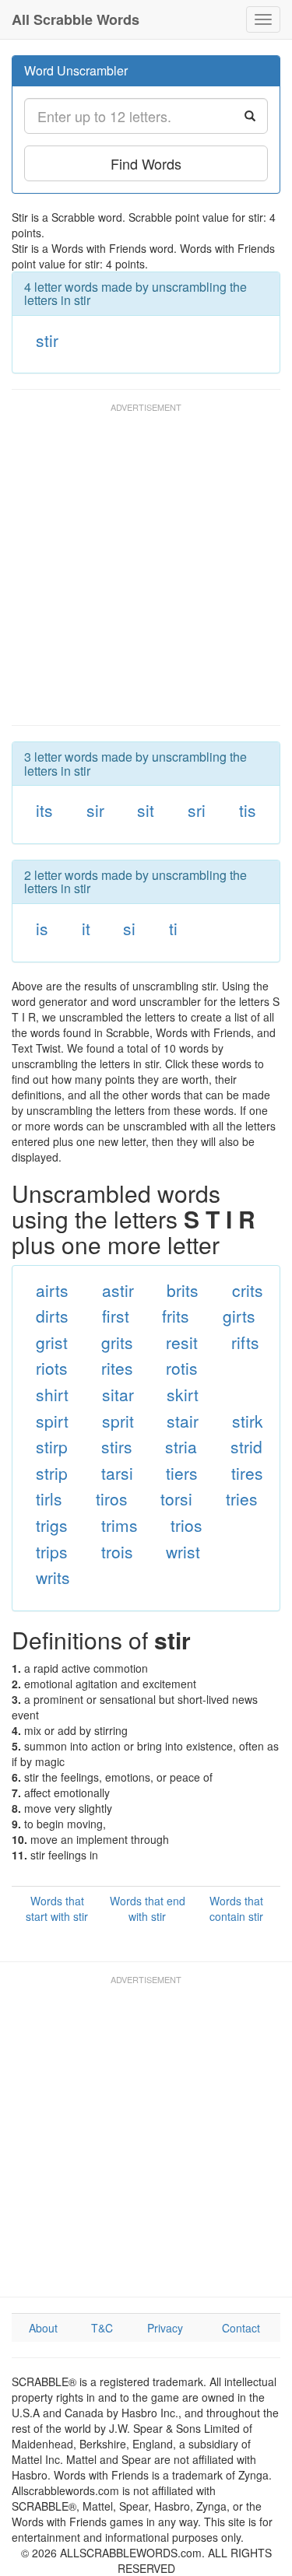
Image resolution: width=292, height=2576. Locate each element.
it (86, 928)
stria (181, 1446)
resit (182, 1342)
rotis (182, 1368)
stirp (52, 1446)
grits (117, 1342)
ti (173, 928)
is (42, 928)
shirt (52, 1394)
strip (52, 1473)
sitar (118, 1394)
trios (186, 1525)
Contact (241, 2328)
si (129, 928)
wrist (183, 1551)
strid (246, 1446)
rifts (245, 1342)
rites (117, 1368)
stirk (248, 1421)
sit (146, 810)
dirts (52, 1316)
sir (95, 810)
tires (247, 1473)
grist (52, 1342)
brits (183, 1290)
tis (248, 810)
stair (183, 1421)
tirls (49, 1498)
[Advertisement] (146, 571)
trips (52, 1551)
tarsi (117, 1473)
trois (117, 1551)
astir (118, 1290)
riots (52, 1368)
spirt (52, 1421)
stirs (117, 1446)
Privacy (165, 2328)
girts (239, 1316)
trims (120, 1525)
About (43, 2328)
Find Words (146, 163)
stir (47, 340)
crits (248, 1290)
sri (197, 810)
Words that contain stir (236, 1908)
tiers (182, 1473)
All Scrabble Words (76, 19)
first (116, 1316)
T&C (102, 2328)
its (44, 810)
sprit (118, 1421)
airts (52, 1290)
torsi (176, 1498)
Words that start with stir (57, 1908)
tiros (112, 1498)
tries (242, 1498)
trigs (52, 1525)
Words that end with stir (148, 1908)
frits (176, 1316)
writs (53, 1577)
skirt (183, 1394)
